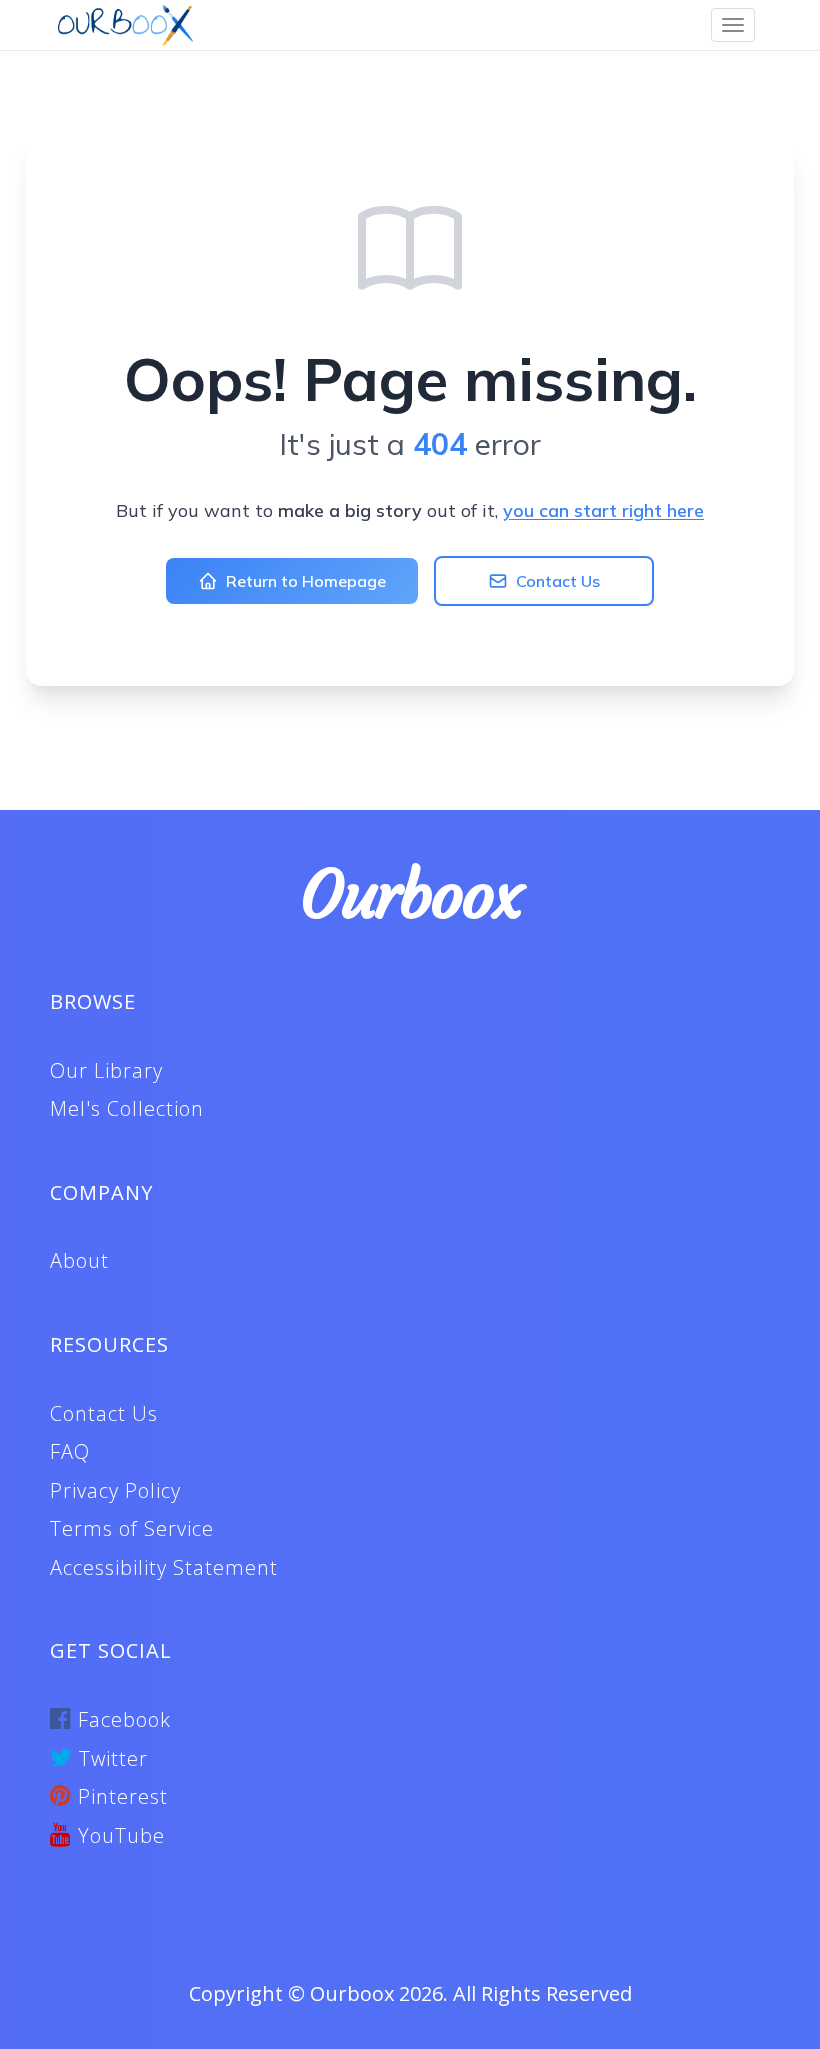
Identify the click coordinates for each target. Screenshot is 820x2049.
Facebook (121, 1719)
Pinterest (120, 1796)
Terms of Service (132, 1528)
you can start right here (603, 510)
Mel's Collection (127, 1108)
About (79, 1260)
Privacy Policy (115, 1490)
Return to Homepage (306, 581)
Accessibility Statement (164, 1567)
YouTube (118, 1835)
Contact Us (558, 581)
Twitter (110, 1758)
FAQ (70, 1451)
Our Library (106, 1070)
